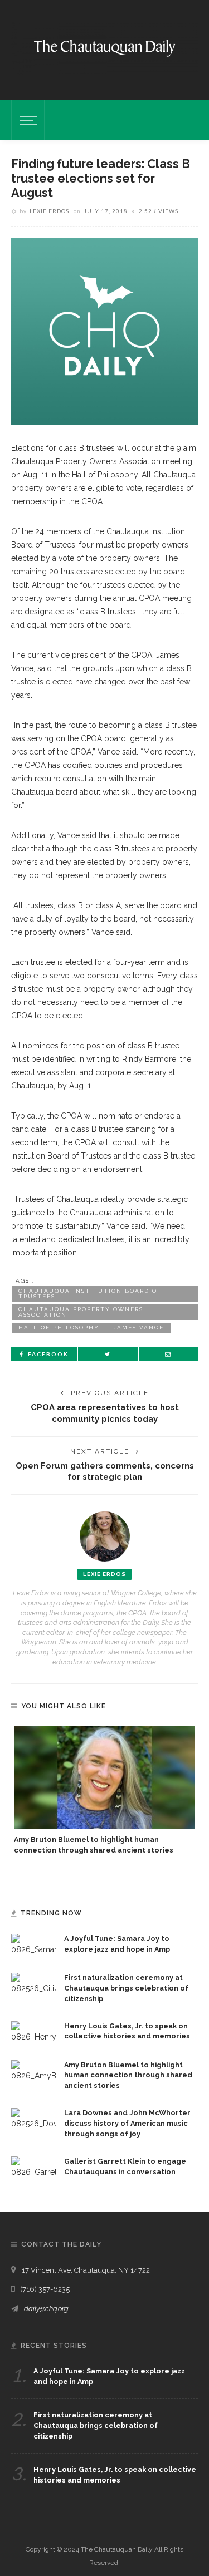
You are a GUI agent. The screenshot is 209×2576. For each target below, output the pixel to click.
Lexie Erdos (49, 211)
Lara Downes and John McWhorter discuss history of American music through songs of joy (127, 2123)
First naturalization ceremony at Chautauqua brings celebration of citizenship (126, 1988)
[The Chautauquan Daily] (104, 47)
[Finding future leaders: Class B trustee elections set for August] (104, 331)
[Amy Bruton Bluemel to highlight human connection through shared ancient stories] (104, 1777)
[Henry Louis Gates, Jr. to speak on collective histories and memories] (33, 2031)
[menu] (27, 120)
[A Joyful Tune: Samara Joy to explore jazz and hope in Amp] (33, 1944)
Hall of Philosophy (59, 1328)
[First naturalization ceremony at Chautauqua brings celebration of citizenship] (33, 1983)
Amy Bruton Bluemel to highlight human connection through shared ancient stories (128, 2075)
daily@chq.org (46, 2309)
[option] (104, 1791)
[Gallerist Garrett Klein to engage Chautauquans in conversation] (33, 2166)
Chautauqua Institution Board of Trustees (90, 1294)
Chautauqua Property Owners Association (81, 1312)
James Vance (138, 1328)
